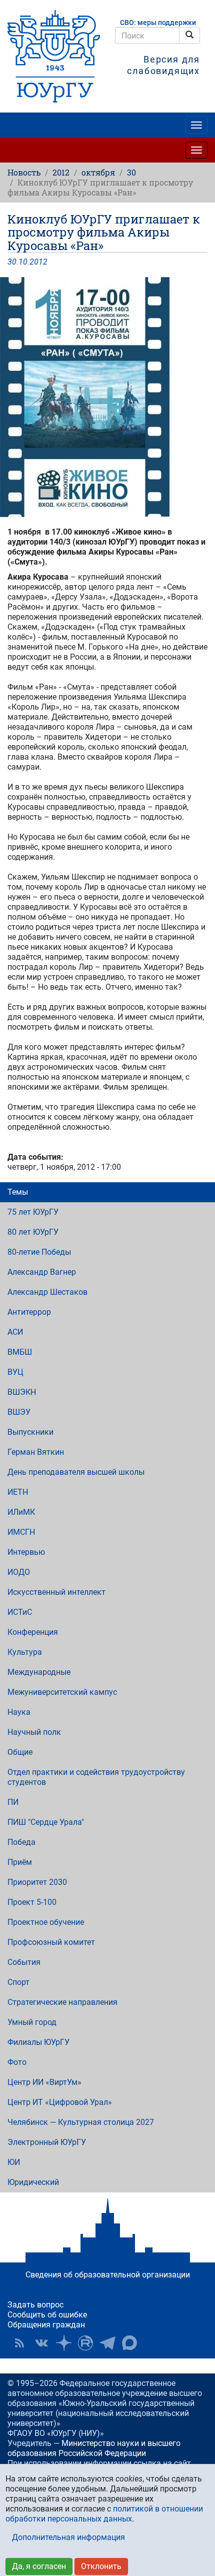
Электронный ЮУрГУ (47, 2142)
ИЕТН (18, 1492)
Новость (24, 172)
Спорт (18, 1982)
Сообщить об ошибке (47, 2315)
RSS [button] (19, 2343)
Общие (20, 1752)
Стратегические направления (62, 2002)
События (24, 1962)
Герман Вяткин (36, 1452)
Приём (20, 1862)
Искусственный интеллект (56, 1592)
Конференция (33, 1632)
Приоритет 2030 (37, 1882)
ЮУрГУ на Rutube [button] (85, 2343)
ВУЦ (15, 1372)
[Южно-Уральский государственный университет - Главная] (54, 56)
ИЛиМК (21, 1512)
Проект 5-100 (32, 1902)
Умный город (32, 2022)
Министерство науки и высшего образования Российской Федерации (94, 2448)
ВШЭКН (22, 1392)
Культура (25, 1652)
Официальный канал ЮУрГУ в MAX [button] (129, 2343)
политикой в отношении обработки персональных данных (104, 2514)
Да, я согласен (39, 2566)
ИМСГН (21, 1532)
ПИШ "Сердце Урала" (46, 1822)
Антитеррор (29, 1312)
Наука (19, 1712)
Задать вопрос (35, 2305)
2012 (61, 172)
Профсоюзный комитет (51, 1942)
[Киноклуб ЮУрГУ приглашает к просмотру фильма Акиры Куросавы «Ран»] (107, 397)
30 (131, 172)
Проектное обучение (46, 1922)
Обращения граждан (46, 2325)
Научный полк (34, 1732)
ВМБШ (20, 1352)
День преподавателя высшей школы (76, 1472)
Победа (21, 1842)
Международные (39, 1672)
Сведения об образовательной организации (108, 2275)
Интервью (26, 1552)
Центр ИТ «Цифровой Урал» (60, 2102)
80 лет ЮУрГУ (33, 1232)
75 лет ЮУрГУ (33, 1212)
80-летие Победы (39, 1252)
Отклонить (101, 2566)
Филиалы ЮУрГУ (38, 2042)
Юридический (33, 2182)
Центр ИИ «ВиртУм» (44, 2082)
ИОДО (19, 1572)
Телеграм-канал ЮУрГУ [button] (107, 2343)
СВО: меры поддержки (158, 23)
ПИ (13, 1802)
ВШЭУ (19, 1412)
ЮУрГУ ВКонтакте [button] (41, 2343)
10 (23, 262)
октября (98, 172)
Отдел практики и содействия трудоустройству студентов (96, 1777)
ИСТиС (20, 1612)
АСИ (15, 1332)
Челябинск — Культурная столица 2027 (81, 2122)
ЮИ (14, 2162)
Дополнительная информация (68, 2537)
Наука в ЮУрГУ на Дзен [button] (63, 2343)
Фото (17, 2062)
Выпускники (30, 1432)
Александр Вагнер (42, 1272)
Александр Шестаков (47, 1292)
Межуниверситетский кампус (62, 1692)
